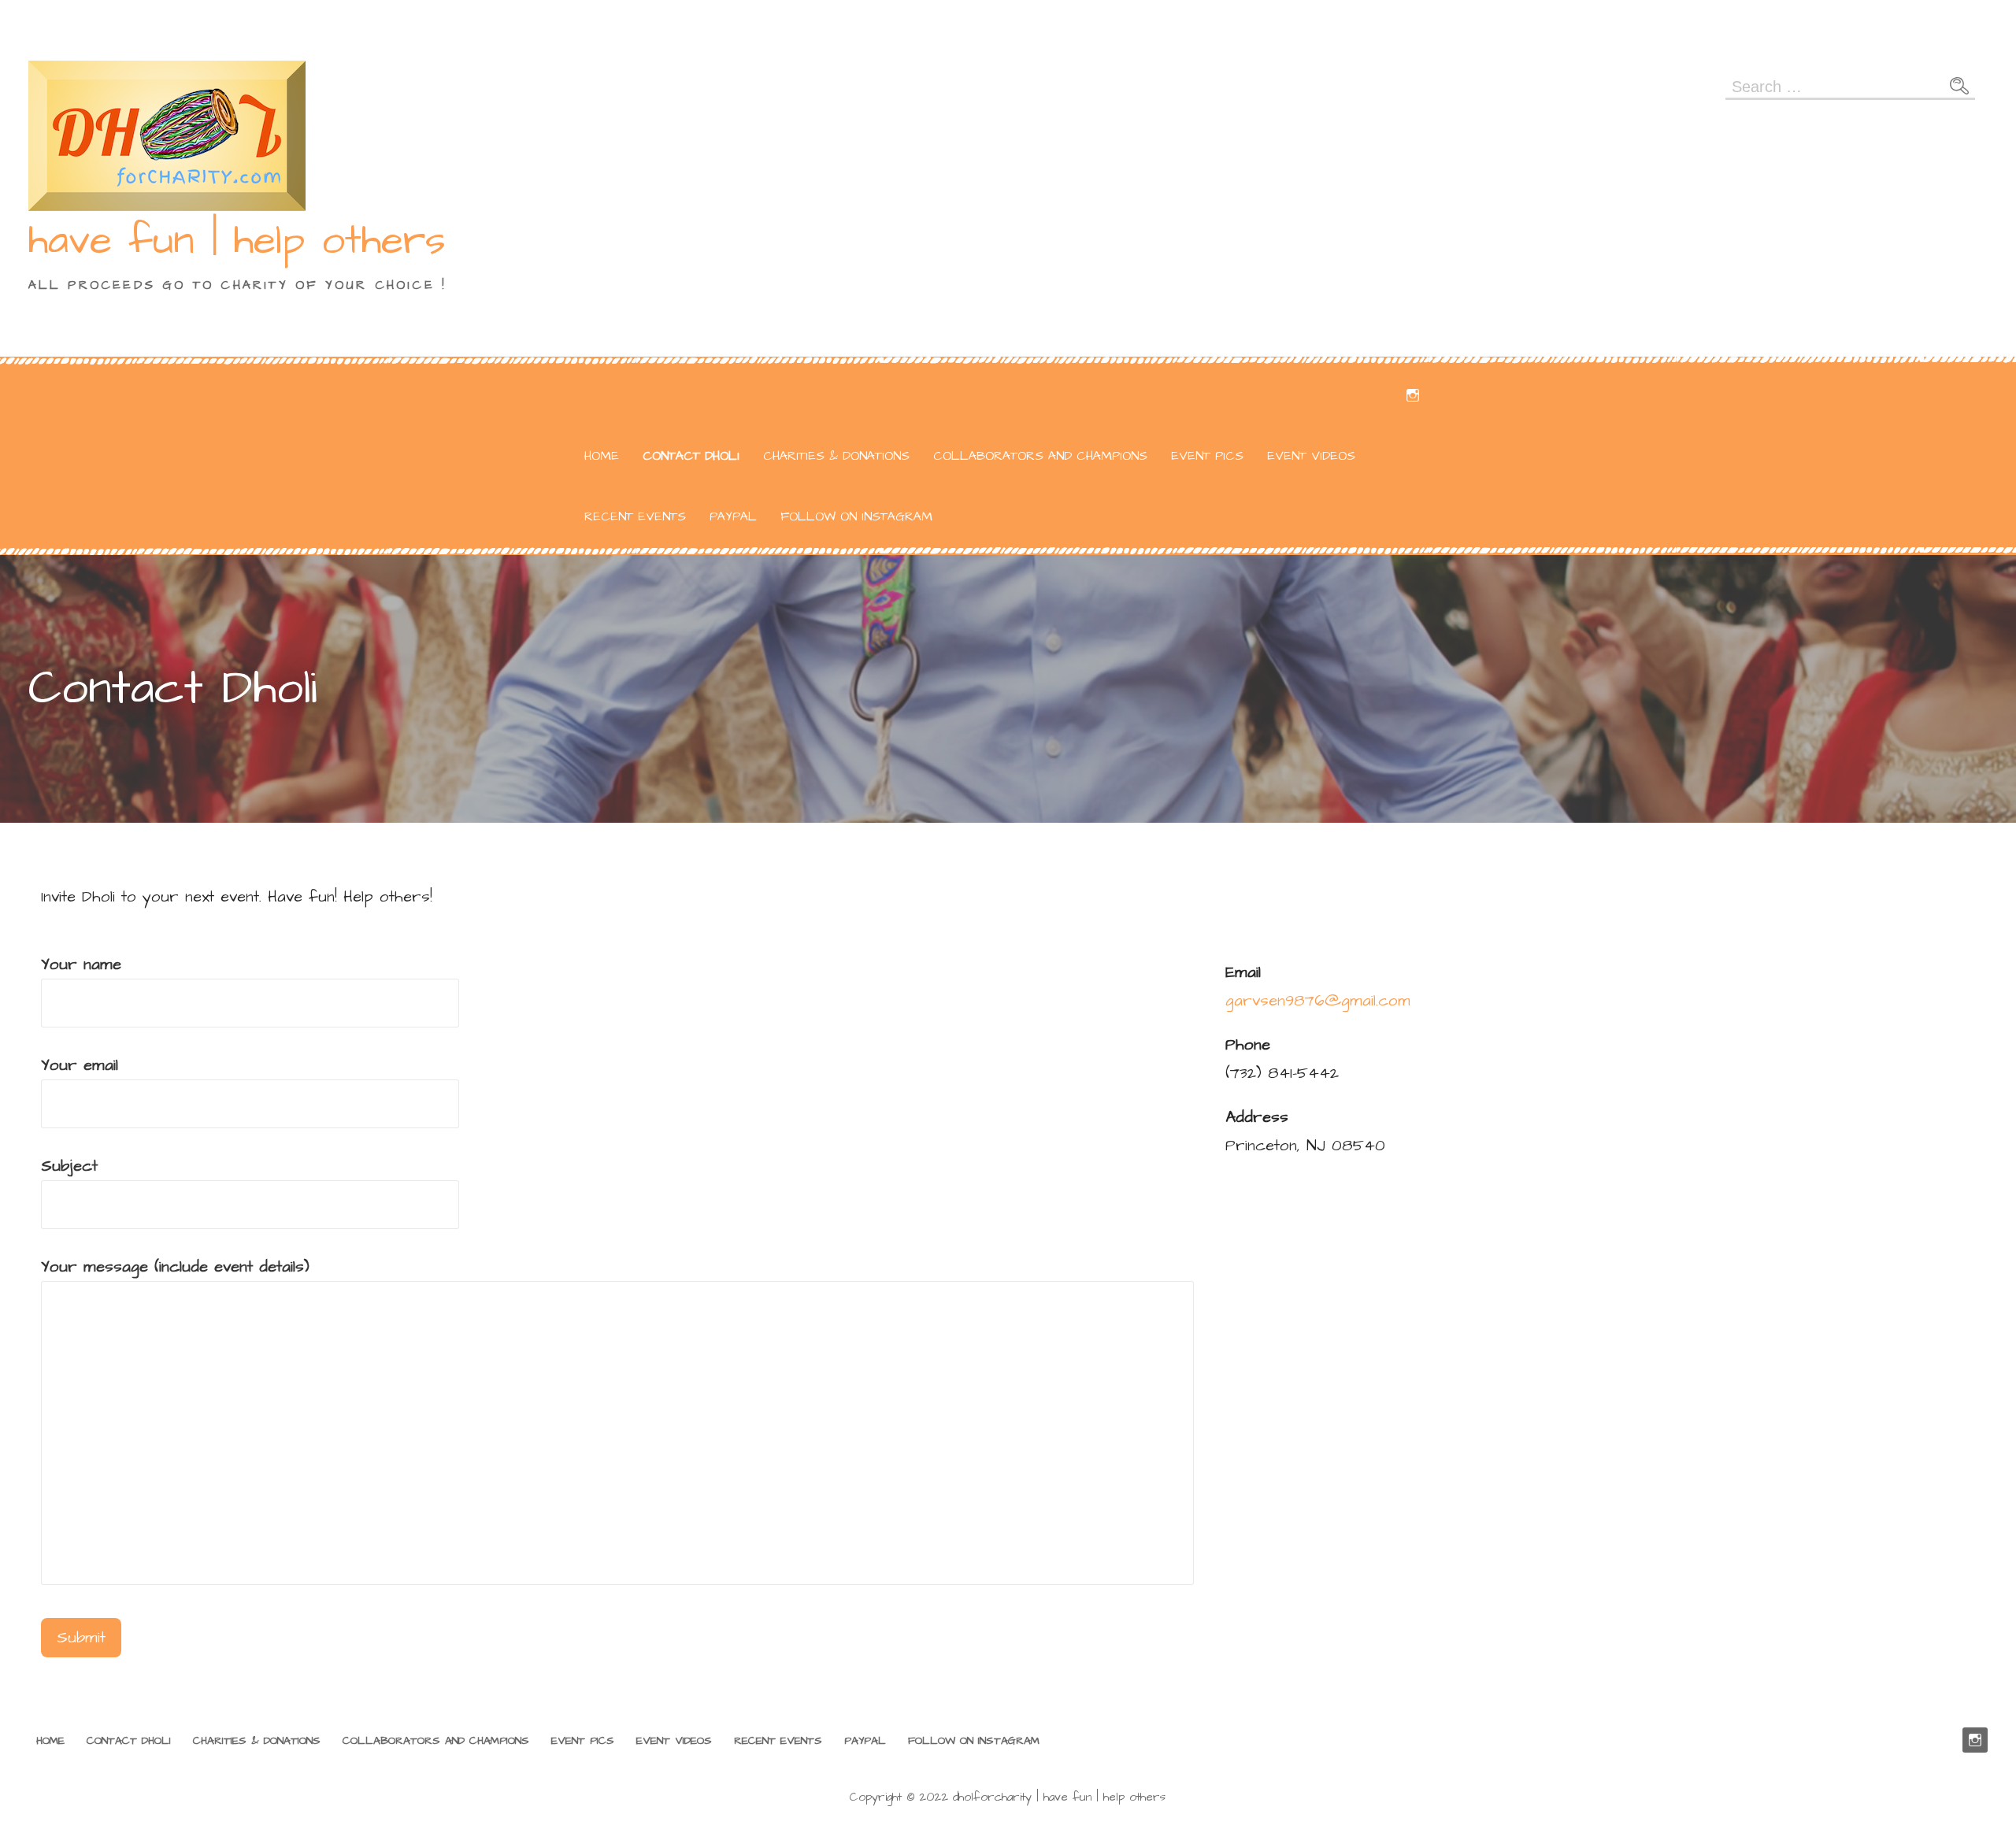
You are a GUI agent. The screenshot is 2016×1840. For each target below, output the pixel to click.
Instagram (1413, 395)
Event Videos (1311, 456)
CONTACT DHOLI (691, 456)
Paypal (733, 516)
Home (602, 456)
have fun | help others (237, 241)
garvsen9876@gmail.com (1318, 1001)
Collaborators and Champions (1040, 456)
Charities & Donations (836, 456)
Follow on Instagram (856, 516)
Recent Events (635, 516)
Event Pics (1207, 456)
